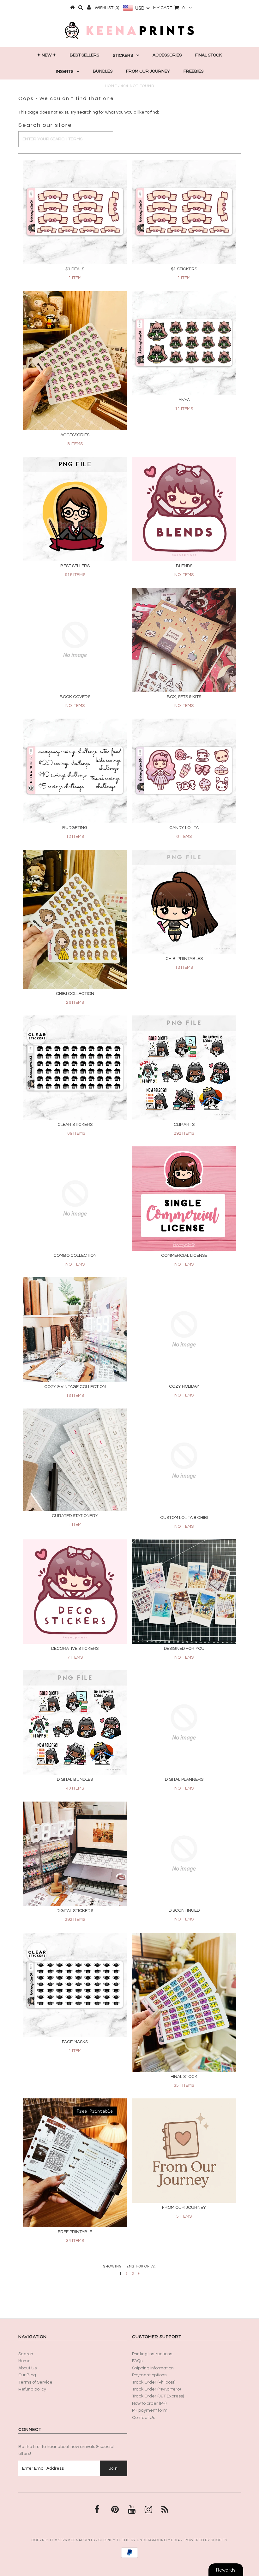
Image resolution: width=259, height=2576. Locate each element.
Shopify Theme (114, 2540)
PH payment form (150, 2410)
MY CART (169, 8)
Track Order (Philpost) (154, 2382)
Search (26, 2354)
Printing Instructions (152, 2354)
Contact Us (144, 2418)
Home (111, 86)
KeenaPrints (82, 2540)
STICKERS (123, 56)
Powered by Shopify (206, 2540)
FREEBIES (193, 71)
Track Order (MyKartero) (156, 2389)
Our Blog (27, 2375)
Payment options (149, 2375)
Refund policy (32, 2389)
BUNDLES (103, 71)
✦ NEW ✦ (47, 55)
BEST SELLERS (84, 55)
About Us (27, 2368)
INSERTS (65, 72)
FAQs (137, 2361)
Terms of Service (35, 2382)
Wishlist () (107, 8)
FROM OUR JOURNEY (148, 71)
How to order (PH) (149, 2403)
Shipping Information (153, 2368)
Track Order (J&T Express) (158, 2396)
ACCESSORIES (167, 55)
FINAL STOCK (209, 55)
